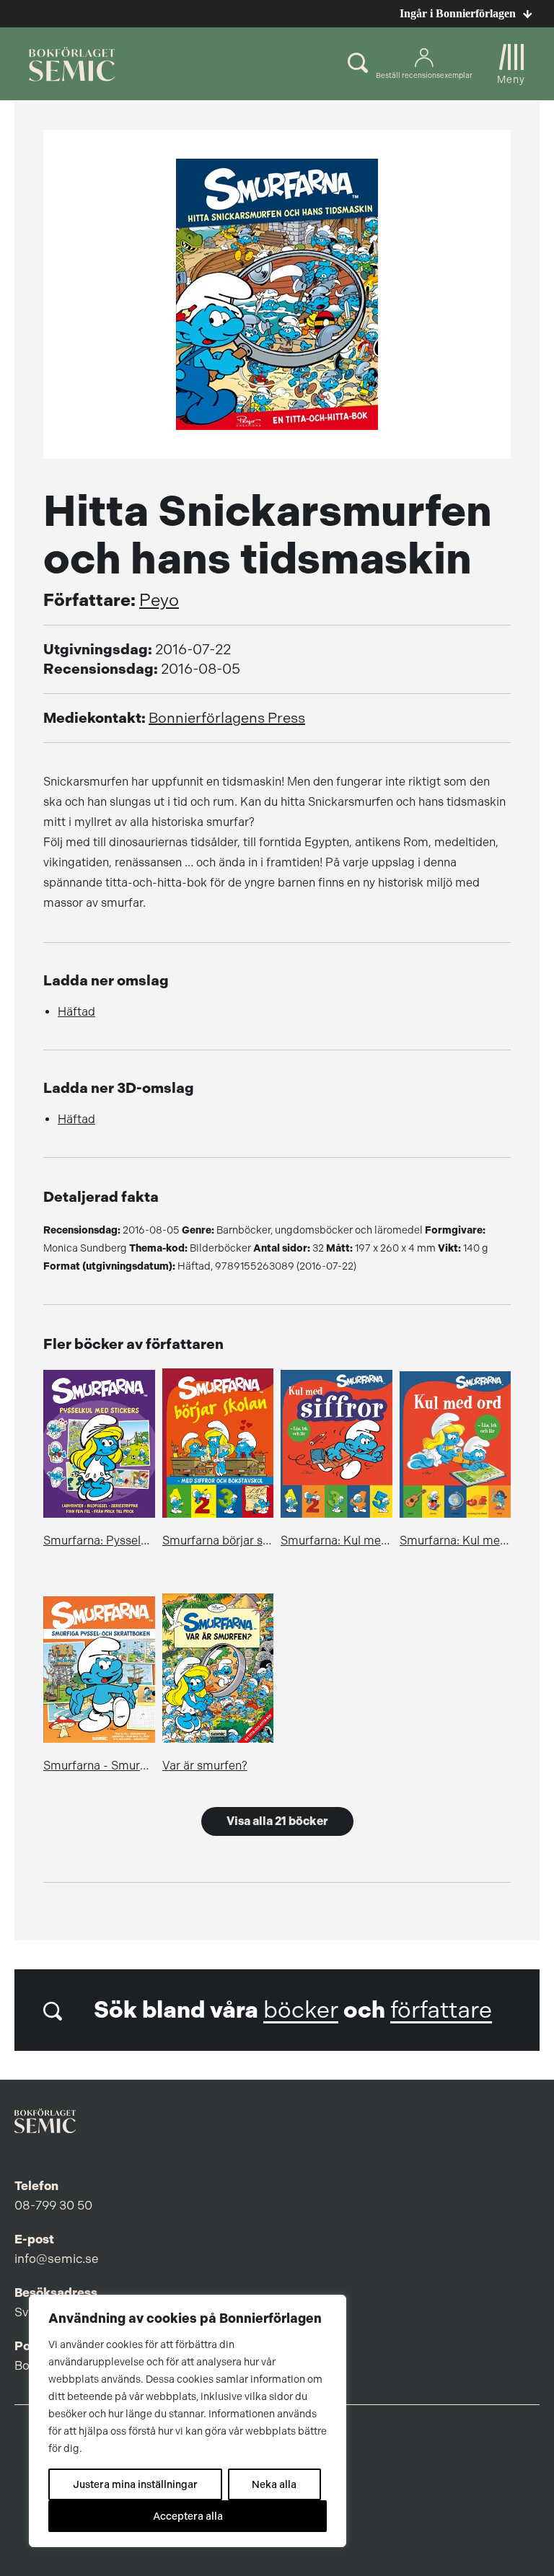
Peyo (159, 600)
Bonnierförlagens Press (227, 718)
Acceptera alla (188, 2516)
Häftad (76, 1012)
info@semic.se (57, 2259)
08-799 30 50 (53, 2205)
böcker (301, 2010)
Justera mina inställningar (135, 2484)
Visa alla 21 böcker (277, 1821)
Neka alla (274, 2484)
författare (441, 2010)
